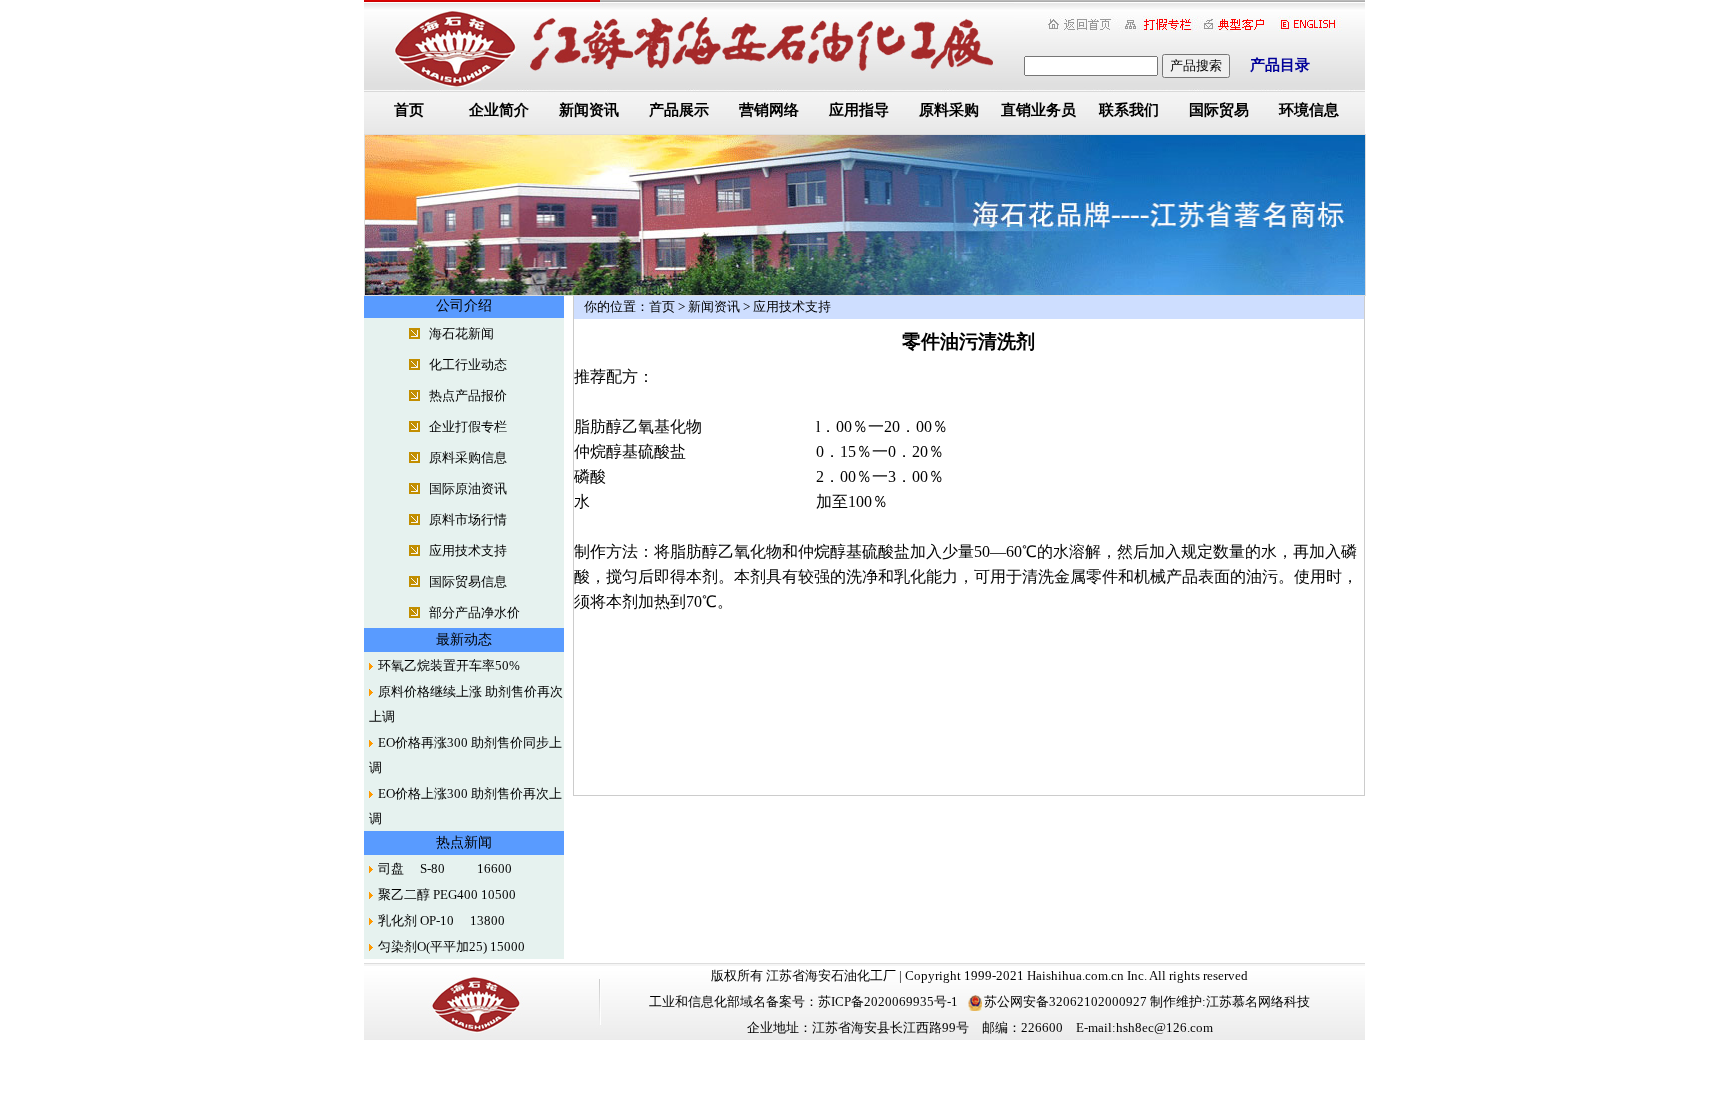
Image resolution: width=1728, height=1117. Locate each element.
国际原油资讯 (468, 488)
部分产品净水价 (474, 612)
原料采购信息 (468, 457)
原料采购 (949, 110)
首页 (409, 110)
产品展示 (679, 110)
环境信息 (1309, 110)
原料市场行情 (468, 519)
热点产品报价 (468, 395)
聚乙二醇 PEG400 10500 (447, 894)
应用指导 (859, 110)
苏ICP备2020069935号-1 (888, 1001)
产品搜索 (1196, 65)
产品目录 (1280, 65)
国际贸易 (1219, 110)
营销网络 (769, 110)
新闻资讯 (589, 110)
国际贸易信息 (468, 581)
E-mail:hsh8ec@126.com (1144, 1027)
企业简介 (499, 110)
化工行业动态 (468, 364)
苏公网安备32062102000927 (1065, 1001)
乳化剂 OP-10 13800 (441, 920)
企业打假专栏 (468, 426)
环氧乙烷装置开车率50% (449, 665)
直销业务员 (1038, 110)
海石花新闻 (461, 333)
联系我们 (1129, 110)
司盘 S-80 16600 (445, 868)
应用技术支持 (468, 550)
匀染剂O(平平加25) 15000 (451, 946)
